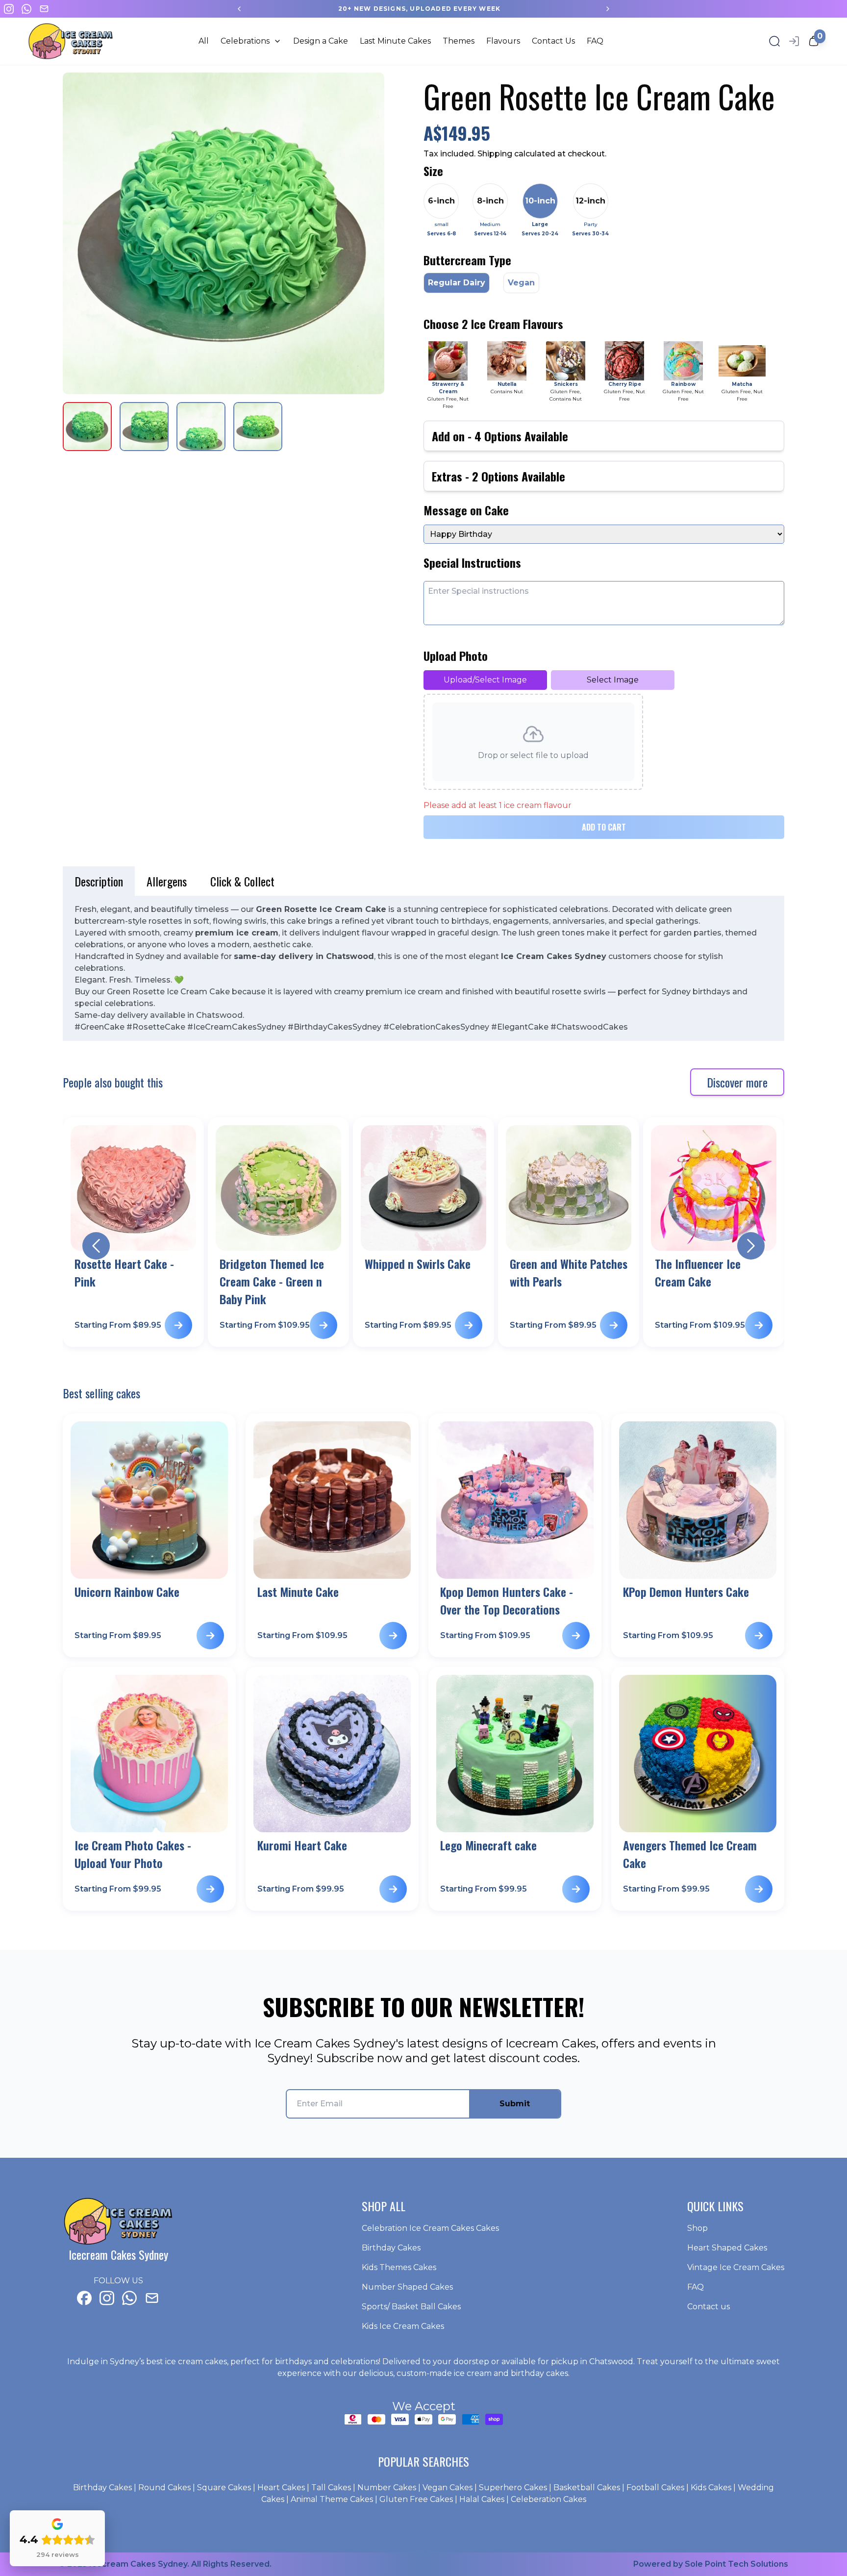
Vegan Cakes (448, 2488)
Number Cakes (387, 2488)
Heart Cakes (281, 2488)
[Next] (608, 9)
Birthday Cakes (102, 2488)
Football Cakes (655, 2488)
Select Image (613, 680)
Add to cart (604, 827)
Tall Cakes (331, 2488)
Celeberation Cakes (548, 2499)
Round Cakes (164, 2488)
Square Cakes (224, 2488)
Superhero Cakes (513, 2488)
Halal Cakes (482, 2499)
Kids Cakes (711, 2488)
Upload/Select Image (485, 680)
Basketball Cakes (587, 2488)
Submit (515, 2104)
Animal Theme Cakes (332, 2499)
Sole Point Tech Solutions (736, 2564)
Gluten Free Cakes (416, 2499)
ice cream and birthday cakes (511, 2373)
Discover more (737, 1082)
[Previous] (239, 9)
